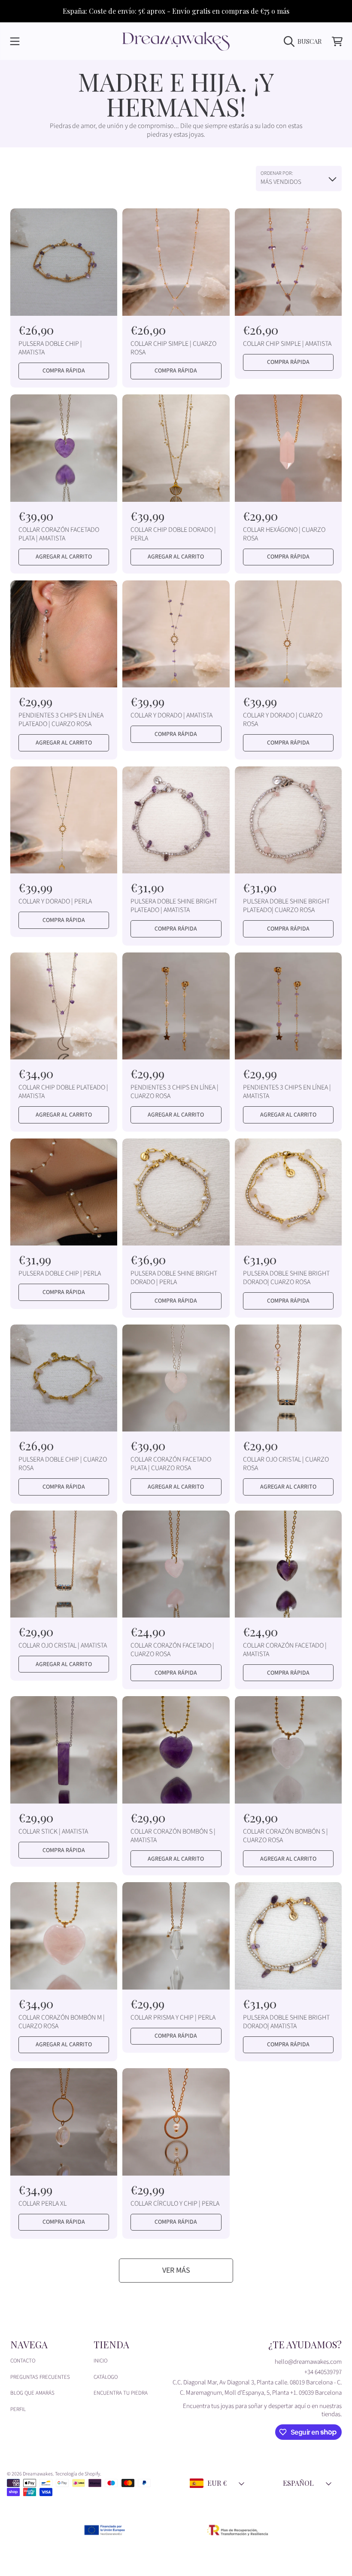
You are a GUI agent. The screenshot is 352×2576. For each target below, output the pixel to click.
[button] (15, 41)
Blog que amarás (32, 2393)
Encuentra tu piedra (121, 2393)
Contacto (23, 2361)
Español (298, 2483)
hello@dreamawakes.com (308, 2362)
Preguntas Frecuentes (40, 2377)
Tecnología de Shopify (77, 2474)
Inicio (100, 2361)
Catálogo (106, 2377)
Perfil (18, 2409)
